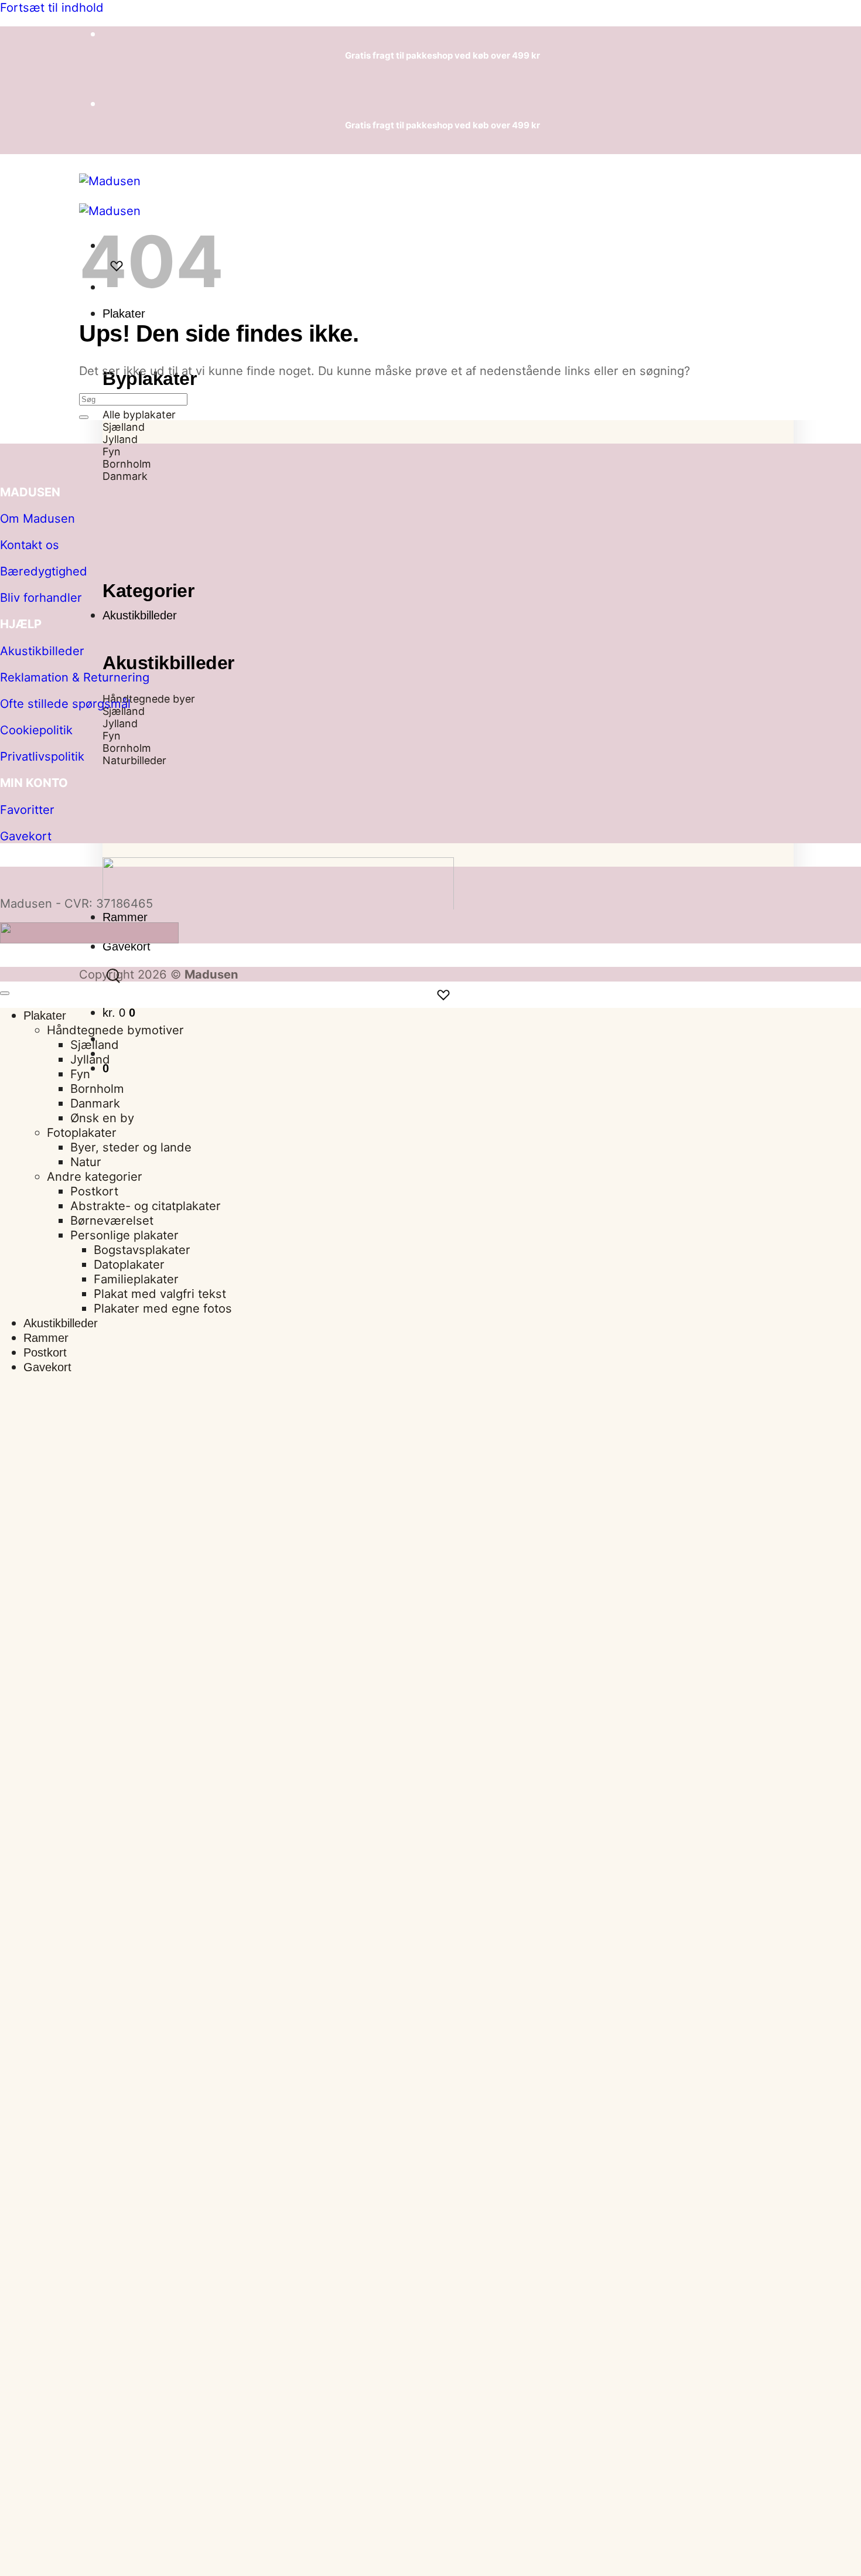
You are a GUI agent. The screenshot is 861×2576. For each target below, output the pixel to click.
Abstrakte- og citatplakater (146, 1206)
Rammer (125, 917)
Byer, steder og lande (131, 1147)
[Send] (84, 417)
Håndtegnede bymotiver (115, 1030)
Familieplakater (136, 1279)
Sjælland (95, 1045)
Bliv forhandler (41, 597)
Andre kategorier (95, 1176)
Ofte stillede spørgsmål (65, 703)
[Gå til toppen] (5, 993)
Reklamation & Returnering (75, 677)
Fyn (80, 1074)
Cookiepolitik (36, 730)
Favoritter (27, 810)
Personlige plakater (124, 1235)
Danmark (95, 1103)
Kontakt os (30, 545)
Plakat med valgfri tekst (160, 1294)
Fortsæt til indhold (52, 7)
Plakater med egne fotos (163, 1308)
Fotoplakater (82, 1132)
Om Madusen (37, 518)
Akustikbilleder (140, 615)
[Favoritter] (443, 995)
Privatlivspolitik (42, 756)
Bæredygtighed (44, 571)
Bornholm (97, 1088)
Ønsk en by (102, 1118)
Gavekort (127, 946)
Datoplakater (129, 1264)
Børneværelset (112, 1220)
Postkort (94, 1191)
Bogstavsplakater (142, 1250)
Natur (86, 1162)
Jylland (90, 1059)
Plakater (124, 314)
